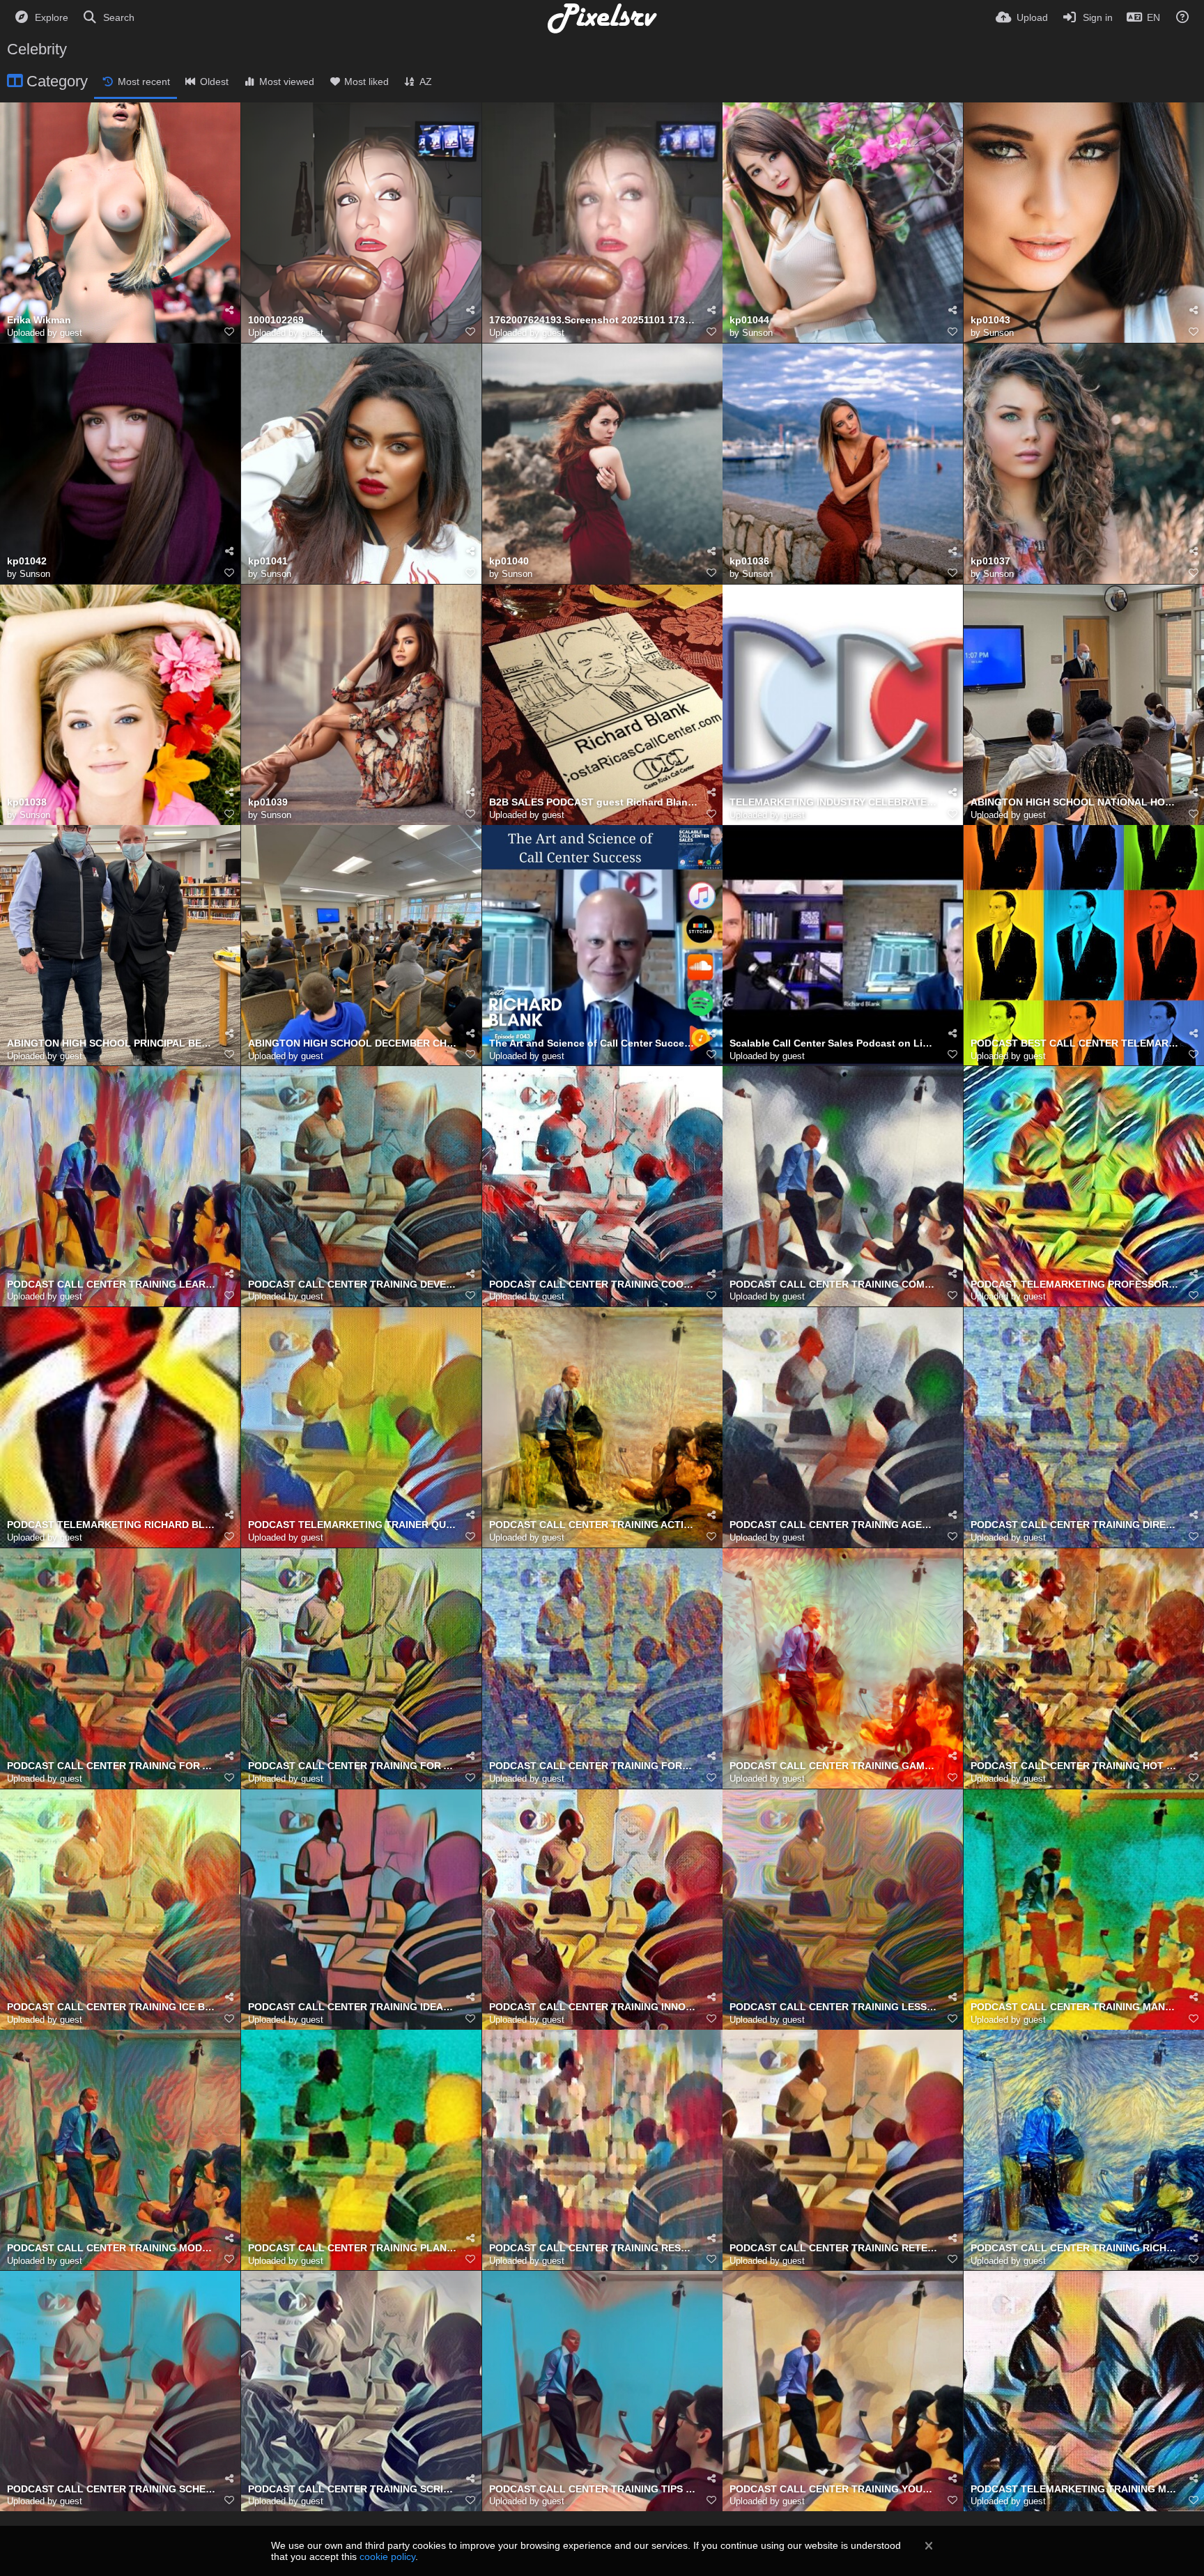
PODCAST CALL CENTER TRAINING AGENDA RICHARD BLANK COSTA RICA (834, 1525)
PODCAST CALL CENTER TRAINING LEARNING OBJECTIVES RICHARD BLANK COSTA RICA (111, 1285)
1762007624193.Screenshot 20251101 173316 (594, 320)
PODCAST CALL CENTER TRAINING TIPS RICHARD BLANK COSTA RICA (594, 2489)
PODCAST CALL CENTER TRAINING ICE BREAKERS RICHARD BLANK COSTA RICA (111, 2007)
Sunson (757, 333)
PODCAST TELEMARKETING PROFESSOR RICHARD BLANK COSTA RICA (1075, 1285)
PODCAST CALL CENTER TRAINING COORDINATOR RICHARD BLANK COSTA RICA (594, 1285)
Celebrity (37, 49)
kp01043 (990, 320)
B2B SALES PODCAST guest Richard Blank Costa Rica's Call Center (594, 802)
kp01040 (509, 561)
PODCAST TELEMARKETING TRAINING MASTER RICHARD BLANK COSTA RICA (1075, 2489)
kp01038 (27, 802)
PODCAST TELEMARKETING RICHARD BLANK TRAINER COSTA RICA (111, 1525)
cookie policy (387, 2556)
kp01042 (27, 561)
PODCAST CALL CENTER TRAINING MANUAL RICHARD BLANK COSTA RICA (1075, 2007)
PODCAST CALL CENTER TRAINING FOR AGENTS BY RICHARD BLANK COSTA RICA (111, 1766)
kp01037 (990, 561)
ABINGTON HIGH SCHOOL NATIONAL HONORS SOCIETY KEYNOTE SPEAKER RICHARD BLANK (1075, 802)
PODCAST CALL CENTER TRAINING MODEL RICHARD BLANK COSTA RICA (111, 2248)
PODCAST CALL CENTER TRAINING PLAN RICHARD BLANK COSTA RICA (353, 2248)
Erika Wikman (39, 320)
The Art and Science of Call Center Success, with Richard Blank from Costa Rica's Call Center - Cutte (594, 1043)
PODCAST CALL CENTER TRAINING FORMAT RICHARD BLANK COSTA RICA (594, 1766)
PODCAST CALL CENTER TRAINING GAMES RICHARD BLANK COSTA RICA (834, 1766)
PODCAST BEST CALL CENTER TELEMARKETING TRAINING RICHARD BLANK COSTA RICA (1075, 1043)
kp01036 (749, 561)
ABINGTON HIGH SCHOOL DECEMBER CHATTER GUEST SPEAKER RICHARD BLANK (353, 1043)
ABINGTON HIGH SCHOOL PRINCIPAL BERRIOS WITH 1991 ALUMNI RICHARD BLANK (111, 1043)
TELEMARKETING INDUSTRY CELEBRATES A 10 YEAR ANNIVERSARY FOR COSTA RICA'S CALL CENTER (834, 802)
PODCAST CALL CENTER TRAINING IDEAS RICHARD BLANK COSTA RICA (353, 2007)
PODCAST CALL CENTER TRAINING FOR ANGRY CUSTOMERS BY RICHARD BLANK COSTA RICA (353, 1766)
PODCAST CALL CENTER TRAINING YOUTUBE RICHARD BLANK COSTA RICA (834, 2489)
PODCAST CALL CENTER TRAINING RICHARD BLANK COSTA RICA (1075, 2248)
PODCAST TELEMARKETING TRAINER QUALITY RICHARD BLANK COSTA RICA (353, 1525)
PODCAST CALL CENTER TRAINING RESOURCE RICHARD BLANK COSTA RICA (594, 2248)
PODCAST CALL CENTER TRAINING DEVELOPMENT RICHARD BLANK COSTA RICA (353, 1285)
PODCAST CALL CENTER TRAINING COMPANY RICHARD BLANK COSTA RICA (834, 1285)
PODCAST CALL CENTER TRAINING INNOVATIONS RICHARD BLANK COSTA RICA (594, 2007)
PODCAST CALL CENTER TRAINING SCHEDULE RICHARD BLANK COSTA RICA (111, 2489)
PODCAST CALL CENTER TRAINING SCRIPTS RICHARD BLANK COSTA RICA (353, 2489)
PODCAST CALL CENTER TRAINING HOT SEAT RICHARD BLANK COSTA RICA (1075, 1766)
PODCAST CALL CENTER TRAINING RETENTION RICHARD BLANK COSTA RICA (834, 2248)
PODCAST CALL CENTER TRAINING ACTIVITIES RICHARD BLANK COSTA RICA (594, 1525)
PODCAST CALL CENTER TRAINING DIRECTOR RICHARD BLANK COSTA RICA (1075, 1525)
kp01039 (268, 802)
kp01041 (268, 561)
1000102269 (276, 320)
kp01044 (749, 320)
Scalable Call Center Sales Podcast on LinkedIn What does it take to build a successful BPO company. (834, 1043)
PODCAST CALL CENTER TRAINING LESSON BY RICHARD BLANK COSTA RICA (834, 2007)
